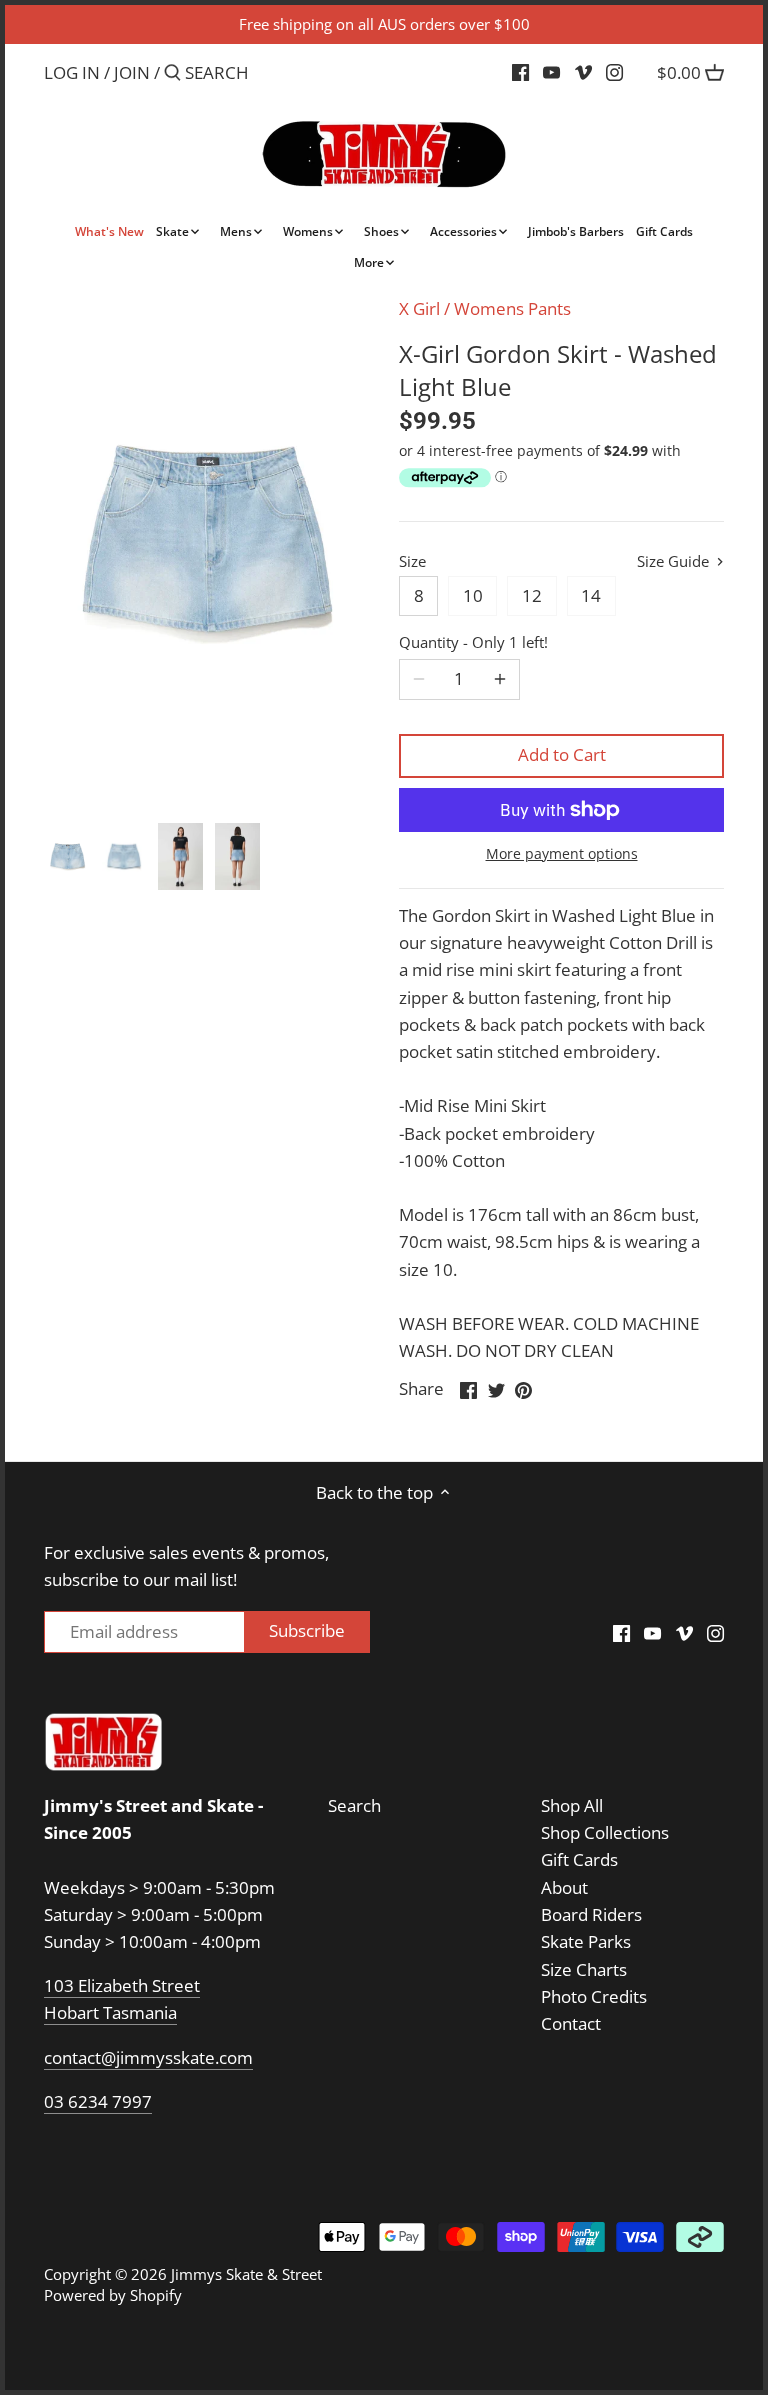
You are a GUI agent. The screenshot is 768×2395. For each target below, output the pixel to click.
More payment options (562, 853)
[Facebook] (520, 72)
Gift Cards (579, 1859)
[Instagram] (614, 72)
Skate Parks (586, 1941)
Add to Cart (562, 754)
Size (412, 561)
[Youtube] (551, 72)
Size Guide (675, 561)
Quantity (473, 642)
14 (591, 595)
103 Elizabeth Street (122, 1985)
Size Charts (584, 1969)
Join (132, 72)
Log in (72, 72)
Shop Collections (605, 1832)
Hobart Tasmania (110, 2012)
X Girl (419, 308)
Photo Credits (594, 1996)
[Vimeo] (583, 72)
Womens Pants (512, 308)
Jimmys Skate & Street (246, 2274)
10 (473, 595)
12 (532, 595)
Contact (571, 2023)
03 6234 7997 (98, 2101)
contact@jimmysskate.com (148, 2057)
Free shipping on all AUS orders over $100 (384, 24)
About (564, 1887)
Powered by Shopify (113, 2295)
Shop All (572, 1805)
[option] (67, 857)
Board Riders (591, 1914)
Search (354, 1805)
